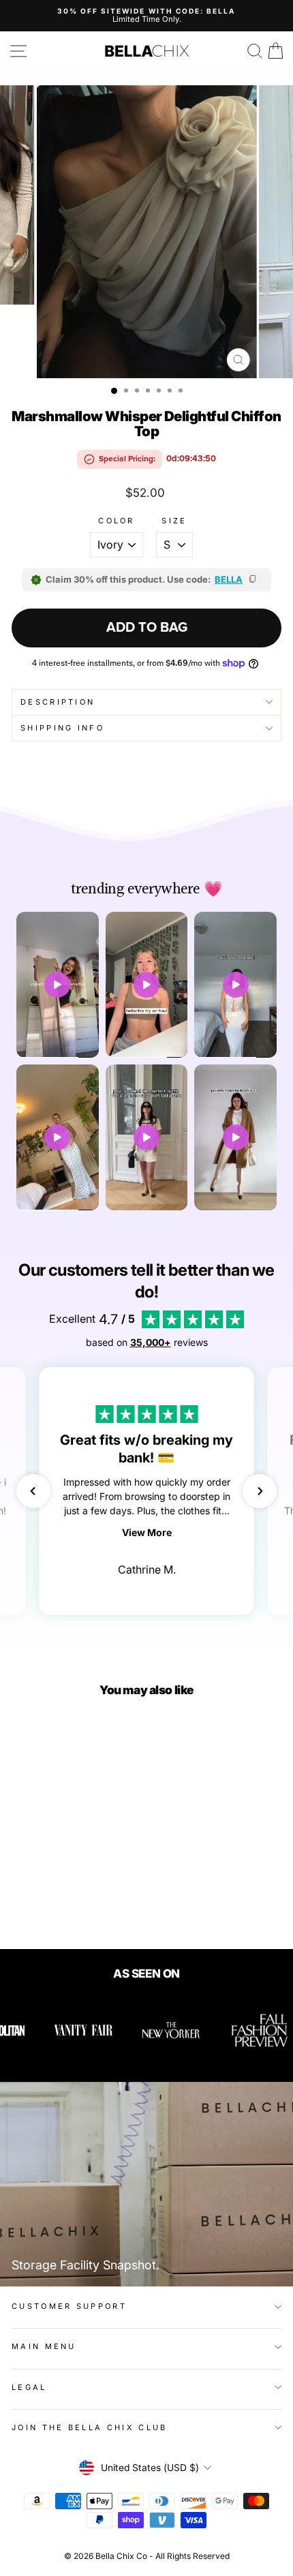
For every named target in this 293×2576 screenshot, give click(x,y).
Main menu (44, 2346)
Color (117, 521)
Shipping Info (62, 728)
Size (174, 521)
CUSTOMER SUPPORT (69, 2306)
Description (58, 702)
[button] (33, 1491)
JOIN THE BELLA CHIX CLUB (90, 2427)
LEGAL (29, 2387)
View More (147, 1532)
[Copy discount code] (253, 580)
